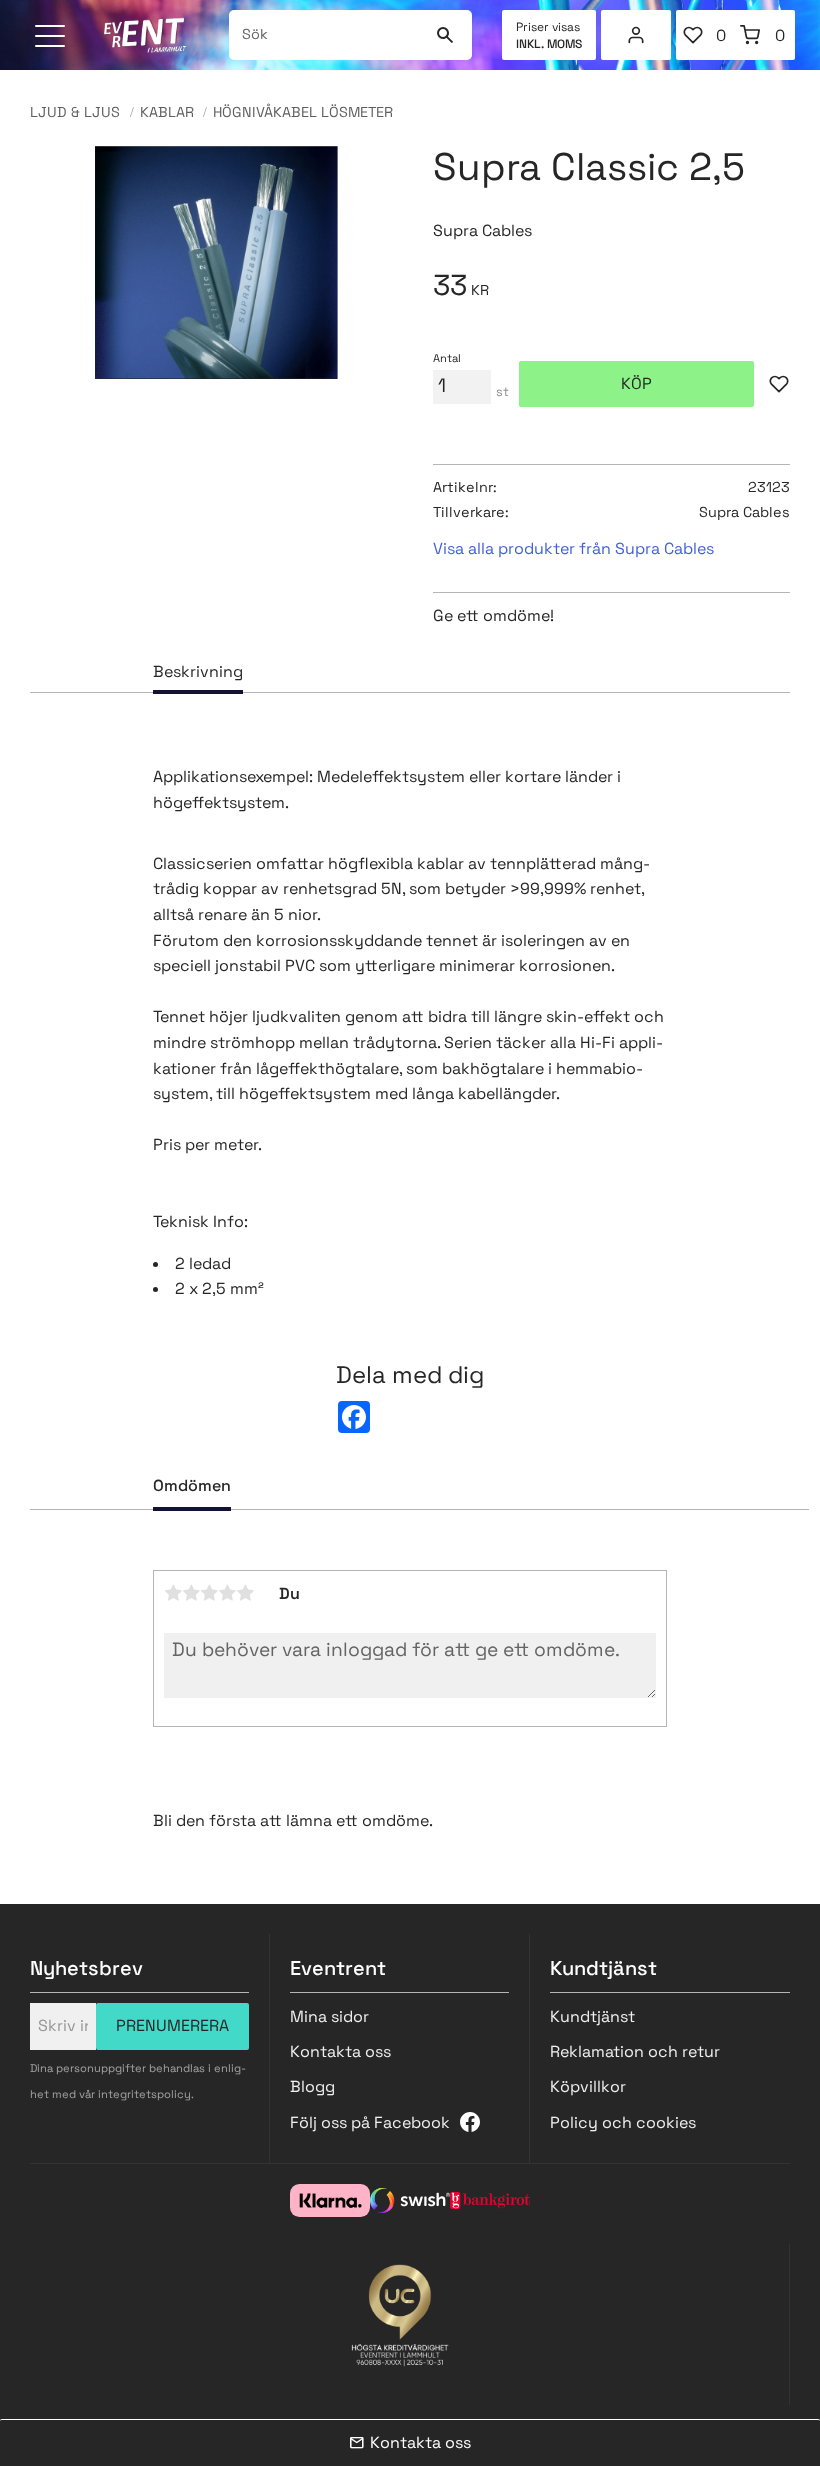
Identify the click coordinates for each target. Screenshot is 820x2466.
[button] (52, 37)
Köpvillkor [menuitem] (588, 2086)
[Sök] (444, 35)
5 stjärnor (245, 1593)
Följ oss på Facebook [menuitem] (370, 2122)
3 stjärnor (209, 1593)
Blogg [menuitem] (312, 2086)
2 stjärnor (191, 1593)
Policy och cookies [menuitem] (623, 2122)
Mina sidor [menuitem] (636, 35)
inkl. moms (549, 44)
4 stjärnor (227, 1593)
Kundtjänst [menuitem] (592, 2016)
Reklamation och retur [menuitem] (635, 2051)
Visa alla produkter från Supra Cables (573, 548)
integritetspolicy (144, 2094)
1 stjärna (173, 1593)
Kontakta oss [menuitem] (340, 2051)
